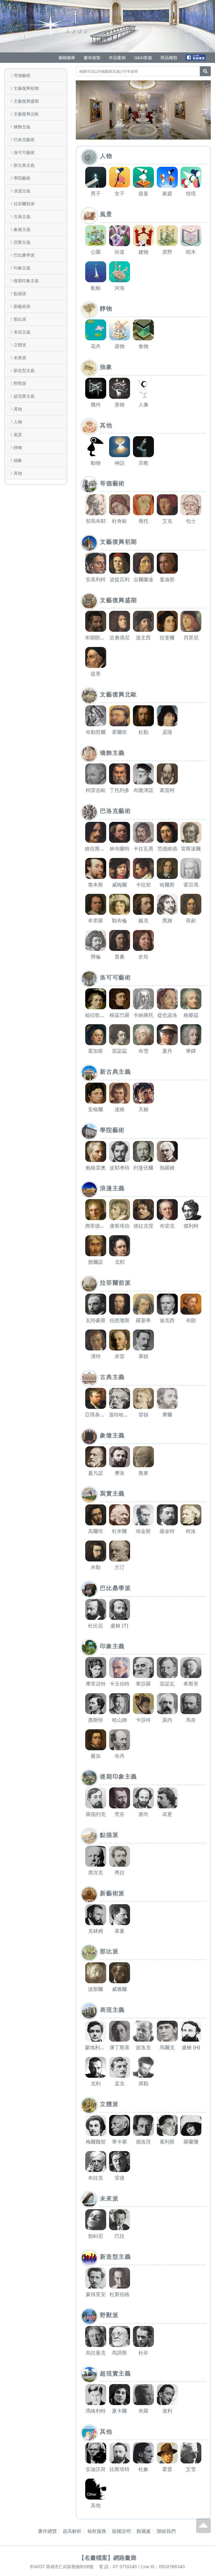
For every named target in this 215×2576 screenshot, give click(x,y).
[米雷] (119, 1340)
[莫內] (167, 1704)
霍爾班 (119, 732)
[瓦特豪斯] (96, 1304)
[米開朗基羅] (96, 621)
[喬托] (143, 505)
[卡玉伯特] (119, 1668)
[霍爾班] (119, 716)
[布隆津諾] (143, 774)
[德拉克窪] (143, 1210)
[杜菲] (143, 2336)
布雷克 (167, 1226)
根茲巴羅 (120, 1015)
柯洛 (191, 1531)
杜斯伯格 (120, 2294)
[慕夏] (119, 1915)
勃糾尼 (96, 2236)
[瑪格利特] (96, 2395)
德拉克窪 (143, 1226)
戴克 (143, 921)
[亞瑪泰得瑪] (96, 1398)
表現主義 (22, 332)
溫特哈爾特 (121, 1415)
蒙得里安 (96, 2294)
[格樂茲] (191, 999)
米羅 (143, 2411)
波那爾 (96, 1989)
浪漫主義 (22, 191)
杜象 (143, 2469)
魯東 (143, 1473)
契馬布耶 (96, 521)
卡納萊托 (143, 1015)
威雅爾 (119, 1989)
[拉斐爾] (167, 621)
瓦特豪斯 (96, 1320)
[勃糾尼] (96, 2220)
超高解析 (72, 2531)
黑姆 (167, 921)
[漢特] (96, 1340)
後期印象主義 (26, 281)
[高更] (167, 1798)
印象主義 (22, 268)
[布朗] (191, 1304)
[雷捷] (119, 2162)
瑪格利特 (96, 2411)
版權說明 (121, 2531)
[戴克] (143, 904)
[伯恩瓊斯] (119, 1304)
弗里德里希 (97, 1226)
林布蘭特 (120, 849)
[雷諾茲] (119, 1035)
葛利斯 (167, 2142)
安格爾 (96, 1109)
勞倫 (96, 957)
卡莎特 (143, 1720)
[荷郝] (191, 904)
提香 (96, 674)
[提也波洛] (167, 999)
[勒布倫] (119, 904)
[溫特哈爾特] (119, 1398)
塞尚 (143, 1814)
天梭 (143, 1109)
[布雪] (143, 1035)
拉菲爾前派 (24, 204)
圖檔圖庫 (67, 58)
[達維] (119, 1093)
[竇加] (96, 1740)
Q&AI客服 (143, 58)
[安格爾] (96, 1093)
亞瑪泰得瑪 (97, 1415)
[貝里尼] (191, 621)
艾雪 (191, 2469)
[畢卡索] (119, 2125)
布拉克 (96, 2178)
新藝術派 (22, 306)
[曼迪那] (167, 563)
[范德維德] (167, 832)
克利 (96, 2084)
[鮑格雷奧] (96, 1151)
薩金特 (167, 1531)
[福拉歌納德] (96, 999)
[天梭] (143, 1093)
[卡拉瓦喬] (143, 832)
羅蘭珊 (191, 2142)
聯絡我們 (166, 2531)
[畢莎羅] (143, 1668)
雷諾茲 (119, 1051)
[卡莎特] (143, 1704)
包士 (191, 521)
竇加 (96, 1756)
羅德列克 (96, 1814)
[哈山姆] (119, 1704)
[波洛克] (143, 2031)
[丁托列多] (119, 774)
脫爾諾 (96, 1262)
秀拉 (120, 1873)
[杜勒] (143, 716)
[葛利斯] (167, 2125)
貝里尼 (191, 638)
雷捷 (120, 2178)
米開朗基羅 (97, 638)
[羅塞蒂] (143, 1304)
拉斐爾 (167, 638)
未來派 (20, 358)
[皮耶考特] (119, 1151)
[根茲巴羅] (119, 999)
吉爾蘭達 (143, 580)
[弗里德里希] (96, 1210)
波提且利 (120, 580)
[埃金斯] (143, 1515)
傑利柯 (191, 1226)
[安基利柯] (96, 563)
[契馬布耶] (96, 505)
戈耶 (120, 1262)
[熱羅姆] (167, 1151)
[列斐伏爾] (143, 1151)
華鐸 (191, 1051)
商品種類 (169, 58)
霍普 (167, 2469)
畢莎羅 (143, 1684)
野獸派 (20, 383)
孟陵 (167, 732)
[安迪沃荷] (96, 2453)
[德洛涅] (143, 2125)
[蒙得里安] (96, 2278)
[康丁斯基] (119, 2031)
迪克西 (167, 1320)
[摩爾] (167, 1398)
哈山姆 (119, 1720)
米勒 (96, 1567)
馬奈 (191, 1720)
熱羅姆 (167, 1168)
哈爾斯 (167, 885)
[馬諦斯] (119, 2336)
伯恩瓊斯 (120, 1320)
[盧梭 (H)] (191, 2031)
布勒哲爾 (96, 732)
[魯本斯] (96, 868)
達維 (120, 1109)
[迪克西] (167, 1304)
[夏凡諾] (96, 1457)
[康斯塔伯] (119, 1210)
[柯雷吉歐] (96, 774)
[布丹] (119, 1740)
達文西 (143, 638)
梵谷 (120, 1814)
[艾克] (167, 505)
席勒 (143, 2084)
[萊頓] (143, 1340)
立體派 (20, 345)
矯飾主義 (22, 127)
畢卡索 (119, 2142)
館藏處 (144, 2531)
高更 (167, 1814)
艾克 (167, 521)
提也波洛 (167, 1015)
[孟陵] (167, 716)
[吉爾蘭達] (143, 563)
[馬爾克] (167, 2031)
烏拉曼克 (96, 2353)
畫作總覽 (47, 2531)
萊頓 (143, 1356)
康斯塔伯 (120, 1226)
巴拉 (120, 2236)
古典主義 (22, 217)
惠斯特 (96, 1720)
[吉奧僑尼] (119, 621)
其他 (18, 409)
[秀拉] (119, 1856)
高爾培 (96, 1531)
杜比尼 (96, 1626)
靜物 (18, 447)
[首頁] (51, 24)
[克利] (96, 2067)
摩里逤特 (96, 1684)
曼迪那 (167, 580)
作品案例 (117, 58)
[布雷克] (167, 1210)
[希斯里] (191, 1668)
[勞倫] (96, 940)
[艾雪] (191, 2453)
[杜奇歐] (119, 505)
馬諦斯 (119, 2353)
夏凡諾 (96, 1473)
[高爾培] (96, 1515)
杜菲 (143, 2353)
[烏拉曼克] (96, 2336)
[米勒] (96, 1551)
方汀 (120, 1567)
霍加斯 (96, 1051)
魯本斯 (96, 885)
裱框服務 (97, 2531)
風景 (18, 435)
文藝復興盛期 (26, 101)
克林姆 (96, 1931)
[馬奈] (191, 1704)
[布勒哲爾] (96, 716)
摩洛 (120, 1473)
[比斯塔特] (119, 2453)
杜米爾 (119, 1531)
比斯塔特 (120, 2469)
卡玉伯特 (120, 1684)
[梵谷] (119, 1798)
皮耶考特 (120, 1168)
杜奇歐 (119, 521)
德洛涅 (143, 2142)
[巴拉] (119, 2220)
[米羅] (143, 2395)
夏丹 (167, 1051)
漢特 (96, 1356)
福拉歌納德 (97, 1015)
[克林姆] (96, 1915)
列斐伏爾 (143, 1168)
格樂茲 (191, 1015)
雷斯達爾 (191, 849)
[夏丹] (167, 1035)
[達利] (167, 2395)
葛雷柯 (167, 790)
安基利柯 (96, 580)
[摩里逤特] (96, 1668)
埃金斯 (143, 1531)
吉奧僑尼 (120, 638)
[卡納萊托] (143, 999)
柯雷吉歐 (96, 790)
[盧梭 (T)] (119, 1609)
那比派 (20, 319)
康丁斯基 (120, 2048)
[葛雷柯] (167, 774)
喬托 (143, 521)
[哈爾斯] (167, 868)
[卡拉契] (143, 868)
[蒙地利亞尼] (96, 2031)
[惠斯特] (96, 1704)
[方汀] (119, 1551)
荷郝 (191, 921)
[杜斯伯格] (119, 2278)
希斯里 (191, 1684)
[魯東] (143, 1457)
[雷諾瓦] (167, 1668)
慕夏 (120, 1931)
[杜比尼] (96, 1609)
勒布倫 (119, 921)
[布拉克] (96, 2162)
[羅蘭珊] (191, 2125)
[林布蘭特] (119, 832)
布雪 (143, 1051)
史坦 (143, 957)
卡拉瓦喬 (143, 849)
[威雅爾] (119, 1973)
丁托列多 (120, 790)
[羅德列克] (96, 1798)
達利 (167, 2411)
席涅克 (96, 1873)
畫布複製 (92, 58)
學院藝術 (22, 178)
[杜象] (143, 2453)
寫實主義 (22, 242)
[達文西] (143, 621)
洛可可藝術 (24, 152)
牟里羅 (96, 921)
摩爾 (167, 1415)
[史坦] (143, 940)
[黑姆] (167, 904)
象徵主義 (22, 229)
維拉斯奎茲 (97, 849)
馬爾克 (167, 2048)
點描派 (20, 293)
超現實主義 (24, 396)
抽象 (18, 460)
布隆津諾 (143, 790)
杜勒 (143, 732)
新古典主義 (24, 165)
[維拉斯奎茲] (96, 832)
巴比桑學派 (24, 255)
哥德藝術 (22, 75)
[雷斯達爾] (191, 832)
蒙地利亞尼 (97, 2048)
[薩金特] (167, 1515)
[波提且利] (119, 563)
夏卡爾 (119, 2411)
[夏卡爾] (119, 2395)
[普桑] (119, 940)
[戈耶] (119, 1246)
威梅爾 (119, 885)
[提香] (96, 657)
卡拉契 (143, 885)
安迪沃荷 (96, 2469)
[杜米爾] (119, 1515)
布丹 (120, 1756)
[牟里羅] (96, 904)
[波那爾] (96, 1973)
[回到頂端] (203, 2530)
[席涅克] (96, 1856)
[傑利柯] (191, 1210)
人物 (18, 422)
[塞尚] (143, 1798)
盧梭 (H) (191, 2048)
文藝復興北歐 (26, 114)
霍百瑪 (191, 885)
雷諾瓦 (167, 1684)
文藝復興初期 (26, 88)
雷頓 (143, 1415)
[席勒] (143, 2067)
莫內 (167, 1720)
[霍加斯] (96, 1035)
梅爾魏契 (96, 2142)
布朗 (191, 1320)
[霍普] (167, 2453)
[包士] (191, 505)
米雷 (120, 1356)
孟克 (120, 2084)
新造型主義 (24, 370)
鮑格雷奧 (96, 1168)
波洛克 (143, 2048)
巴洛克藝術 (24, 140)
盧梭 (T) (119, 1626)
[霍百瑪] (191, 868)
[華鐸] (191, 1035)
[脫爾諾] (96, 1246)
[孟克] (119, 2067)
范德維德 (167, 849)
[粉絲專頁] (196, 57)
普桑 (120, 957)
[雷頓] (143, 1398)
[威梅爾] (119, 868)
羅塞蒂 (143, 1320)
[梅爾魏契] (96, 2125)
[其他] (96, 2489)
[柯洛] (191, 1515)
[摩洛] (119, 1457)
